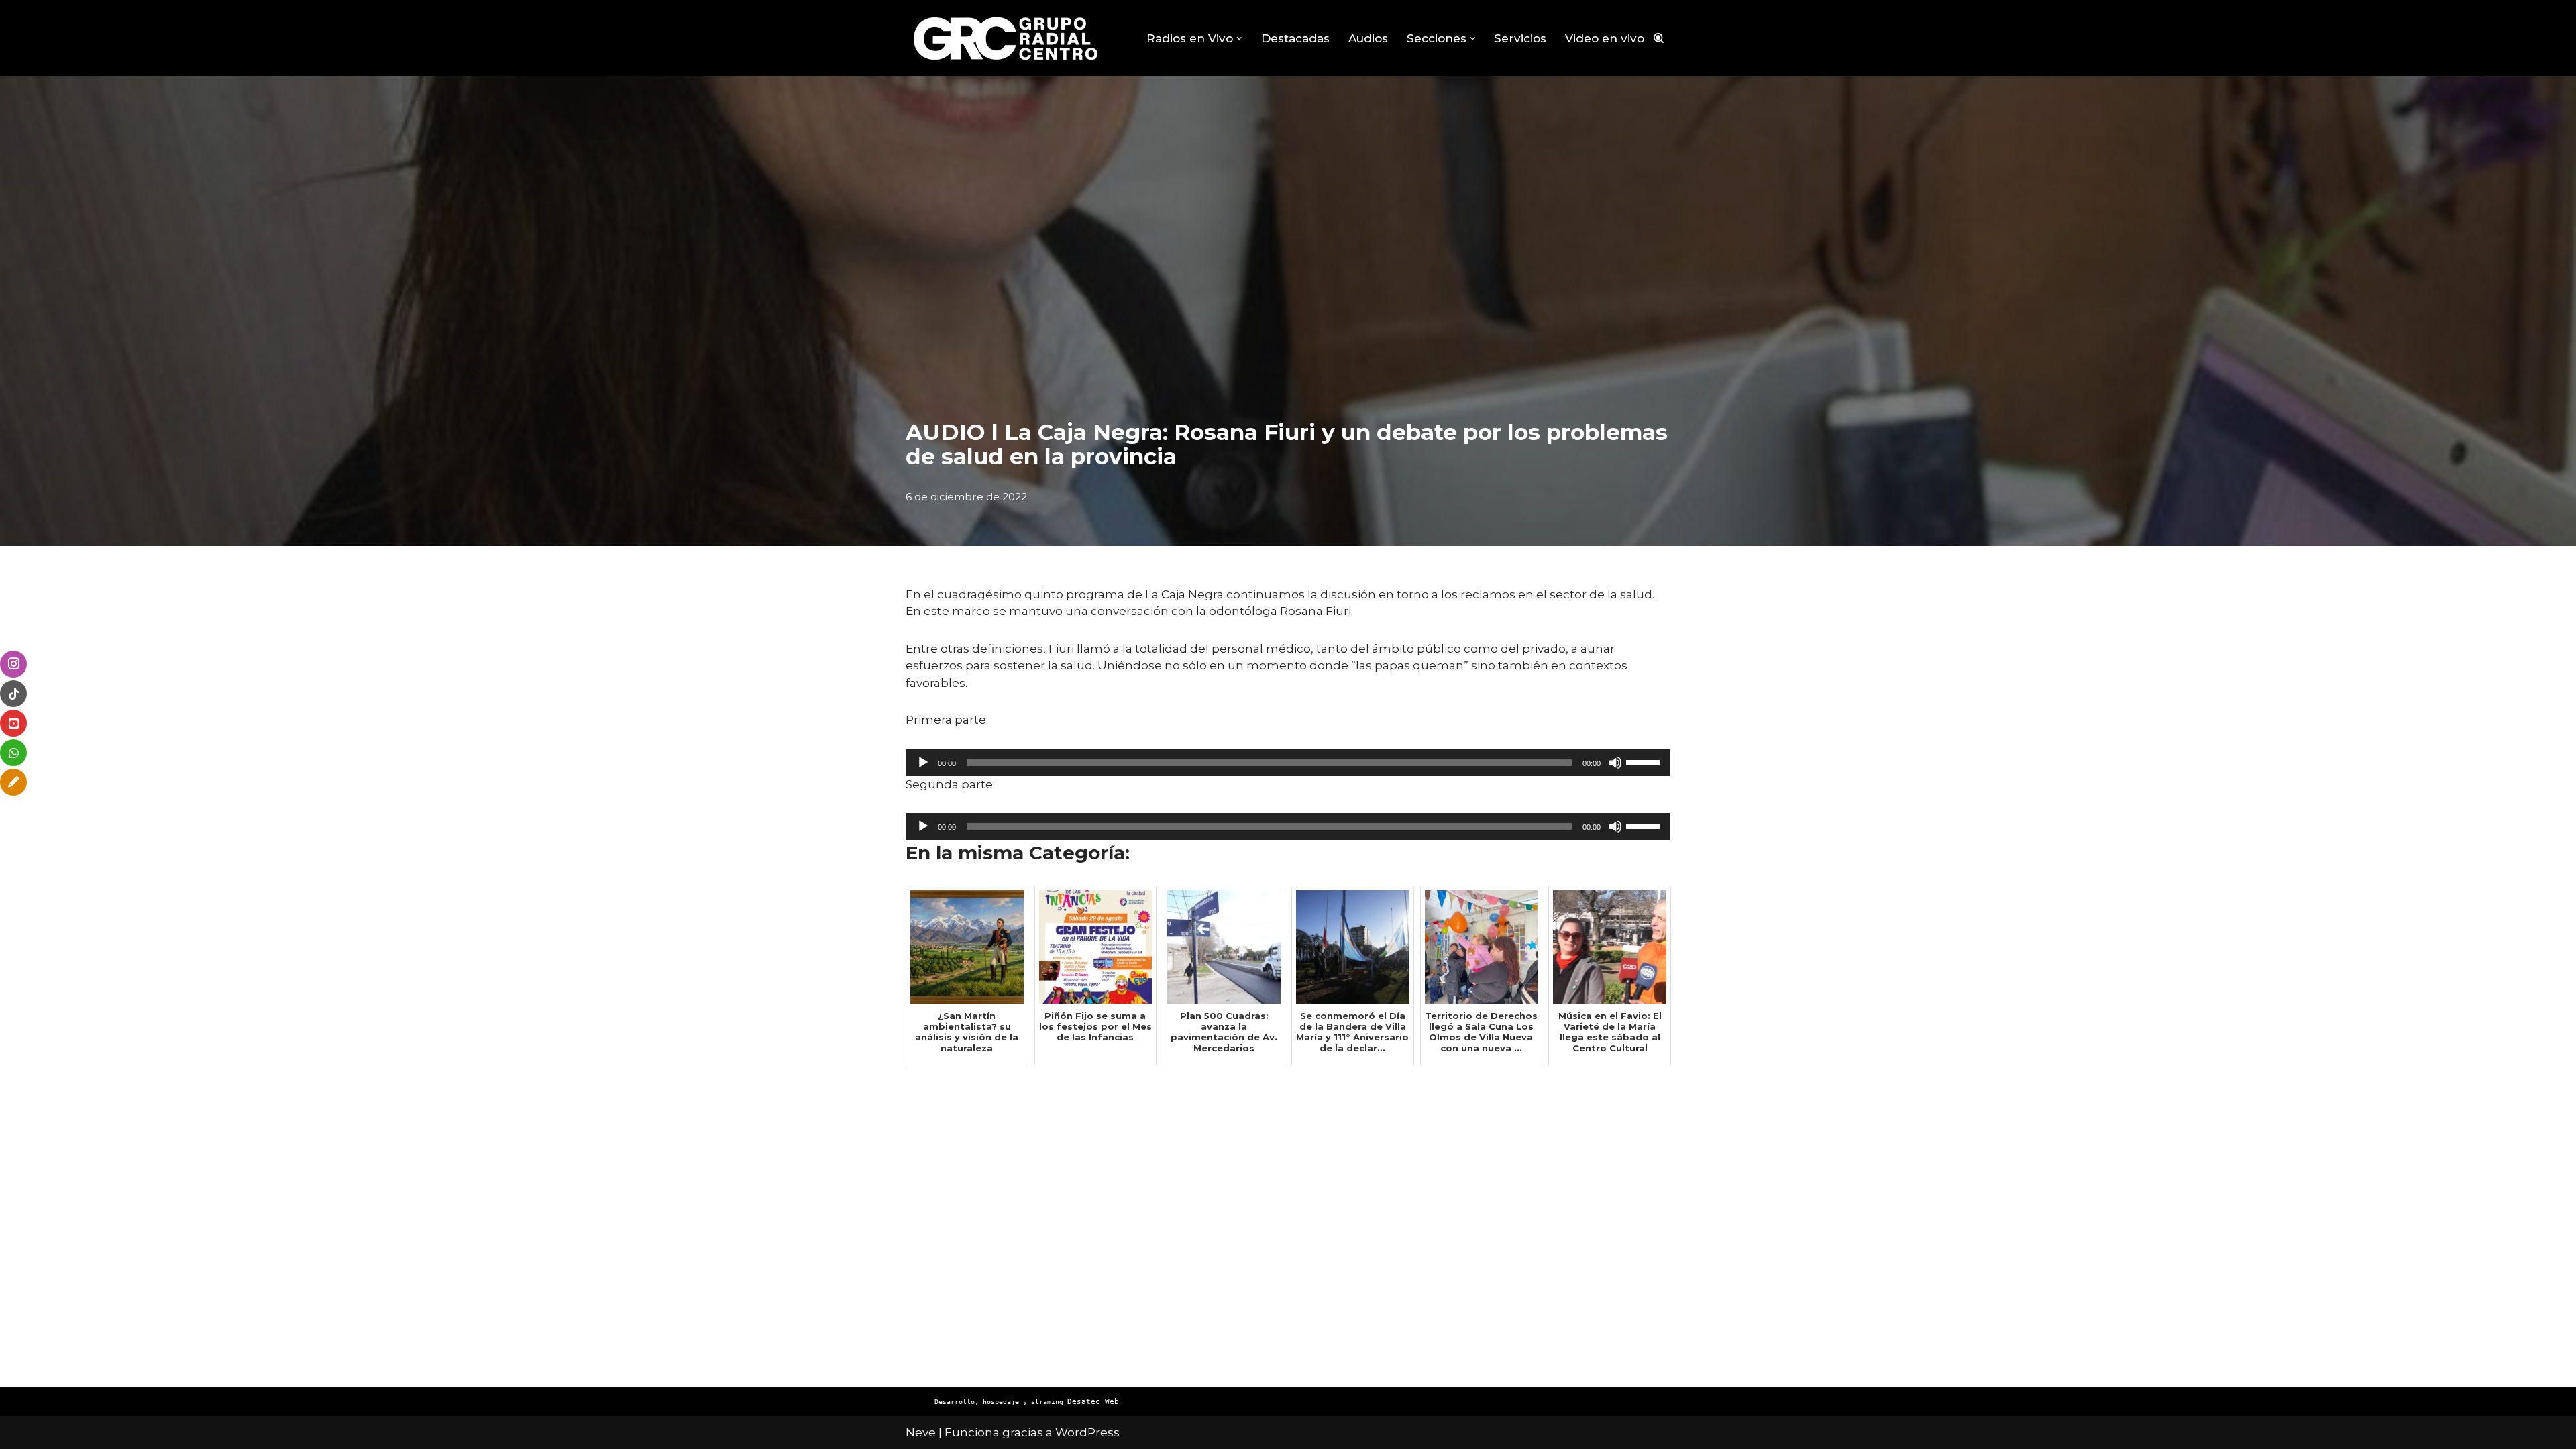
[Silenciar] (1615, 763)
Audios (1368, 38)
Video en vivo (1605, 38)
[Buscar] (1659, 38)
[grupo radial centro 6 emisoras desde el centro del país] (1006, 38)
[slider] (1645, 761)
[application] (1288, 763)
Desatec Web (1093, 1402)
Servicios (1520, 38)
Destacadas (1295, 38)
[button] (1239, 39)
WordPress (1087, 1432)
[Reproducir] (923, 763)
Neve (921, 1432)
